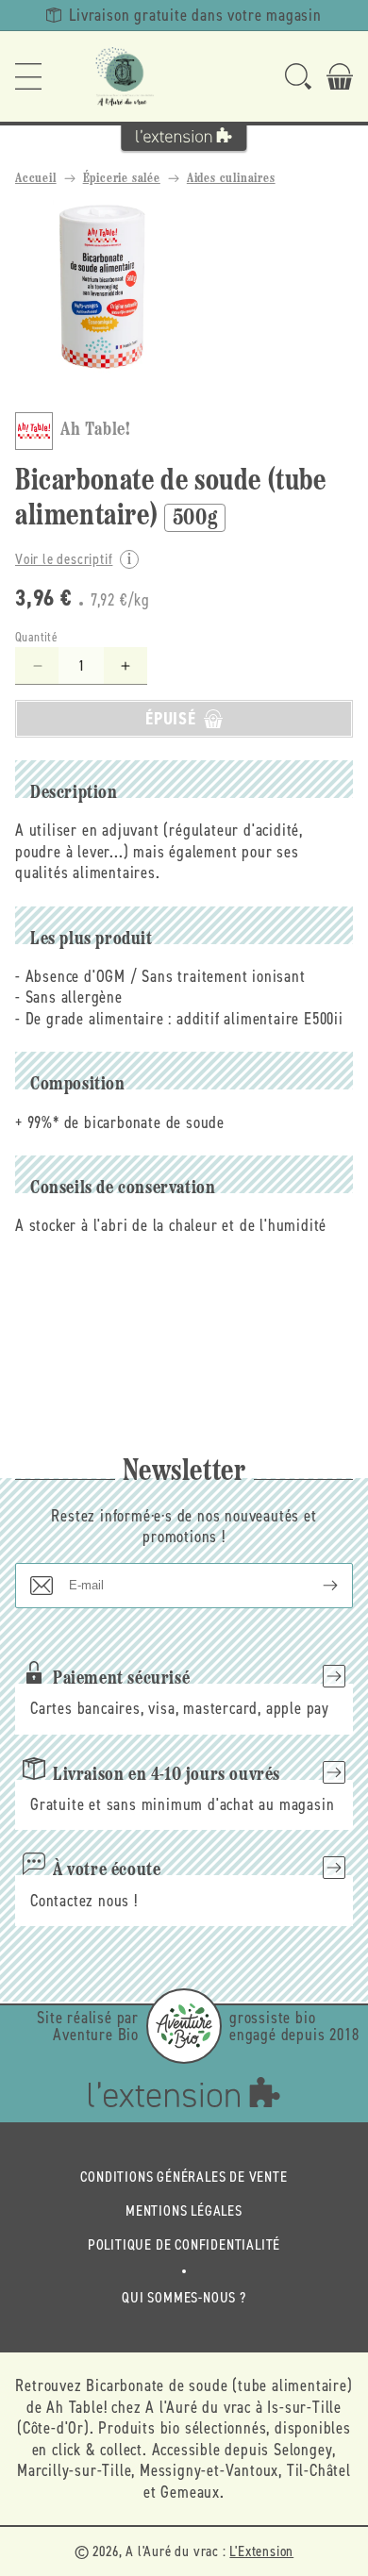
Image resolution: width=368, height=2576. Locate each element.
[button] (28, 76)
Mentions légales (184, 2210)
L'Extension (261, 2551)
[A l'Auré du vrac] (125, 76)
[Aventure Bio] (184, 2026)
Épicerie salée (122, 179)
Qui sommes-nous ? (184, 2297)
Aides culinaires (231, 179)
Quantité (36, 637)
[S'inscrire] (315, 1586)
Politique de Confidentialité (184, 2244)
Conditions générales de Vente (184, 2177)
